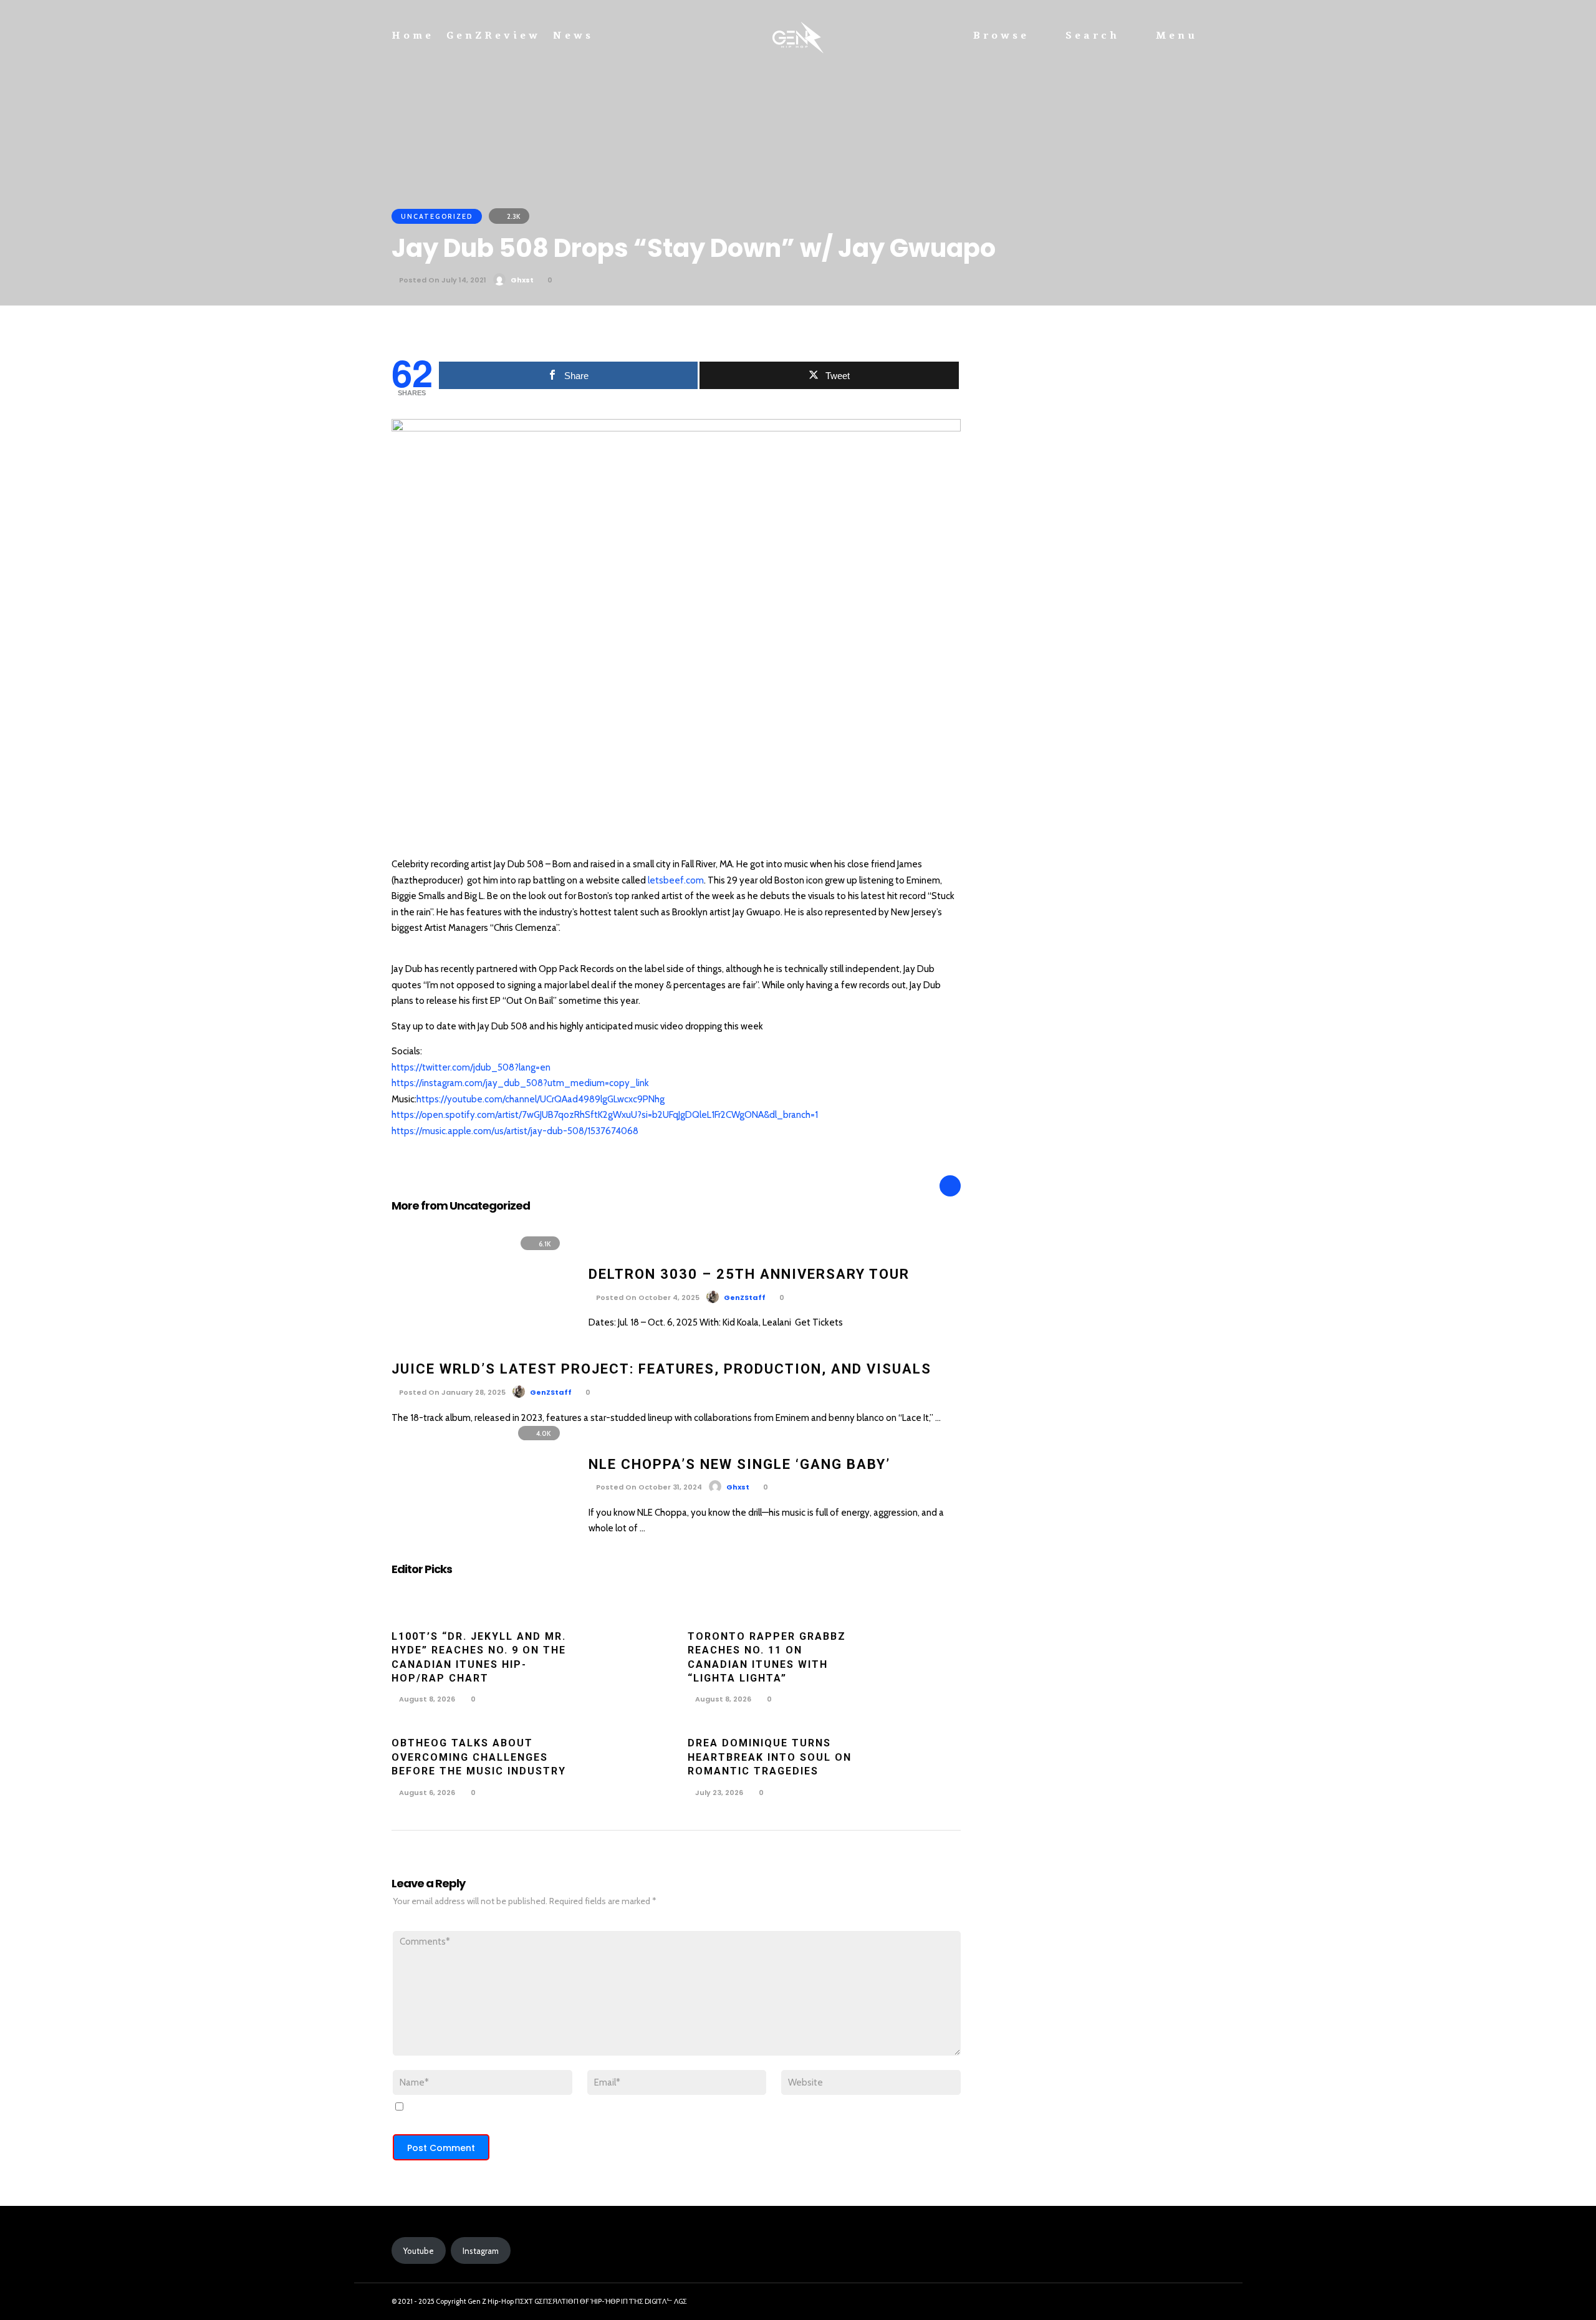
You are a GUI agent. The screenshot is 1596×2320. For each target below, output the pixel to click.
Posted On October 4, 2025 (647, 1297)
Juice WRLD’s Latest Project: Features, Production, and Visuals (661, 1369)
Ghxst (522, 280)
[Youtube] (1191, 2302)
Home (413, 36)
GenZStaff (745, 1297)
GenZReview (493, 36)
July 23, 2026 (718, 1793)
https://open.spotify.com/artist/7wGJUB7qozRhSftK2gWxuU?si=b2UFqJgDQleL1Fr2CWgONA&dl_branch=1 (605, 1115)
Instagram (481, 2251)
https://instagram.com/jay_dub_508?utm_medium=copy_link (520, 1083)
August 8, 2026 (426, 1699)
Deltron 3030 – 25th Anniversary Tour (749, 1274)
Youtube (419, 2251)
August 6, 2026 (426, 1793)
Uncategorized (437, 216)
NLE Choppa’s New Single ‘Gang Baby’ (739, 1464)
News (573, 36)
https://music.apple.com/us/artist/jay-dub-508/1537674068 (515, 1131)
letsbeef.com (676, 880)
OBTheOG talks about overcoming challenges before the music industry (479, 1757)
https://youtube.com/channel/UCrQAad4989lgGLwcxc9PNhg (541, 1099)
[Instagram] (1168, 2302)
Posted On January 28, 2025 (451, 1392)
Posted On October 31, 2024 (648, 1487)
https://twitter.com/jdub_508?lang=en (471, 1067)
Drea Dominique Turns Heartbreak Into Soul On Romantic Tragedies (770, 1757)
